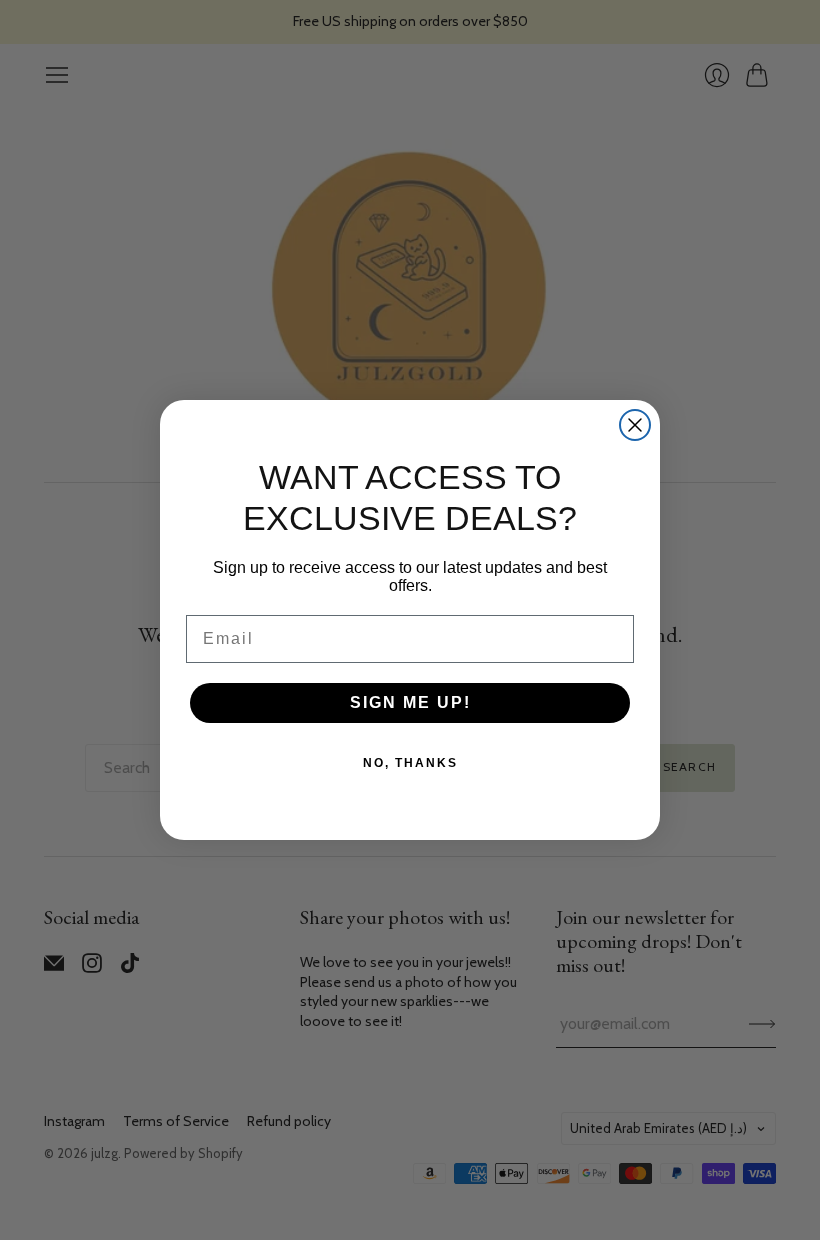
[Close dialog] (635, 425)
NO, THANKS (410, 763)
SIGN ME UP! (410, 702)
